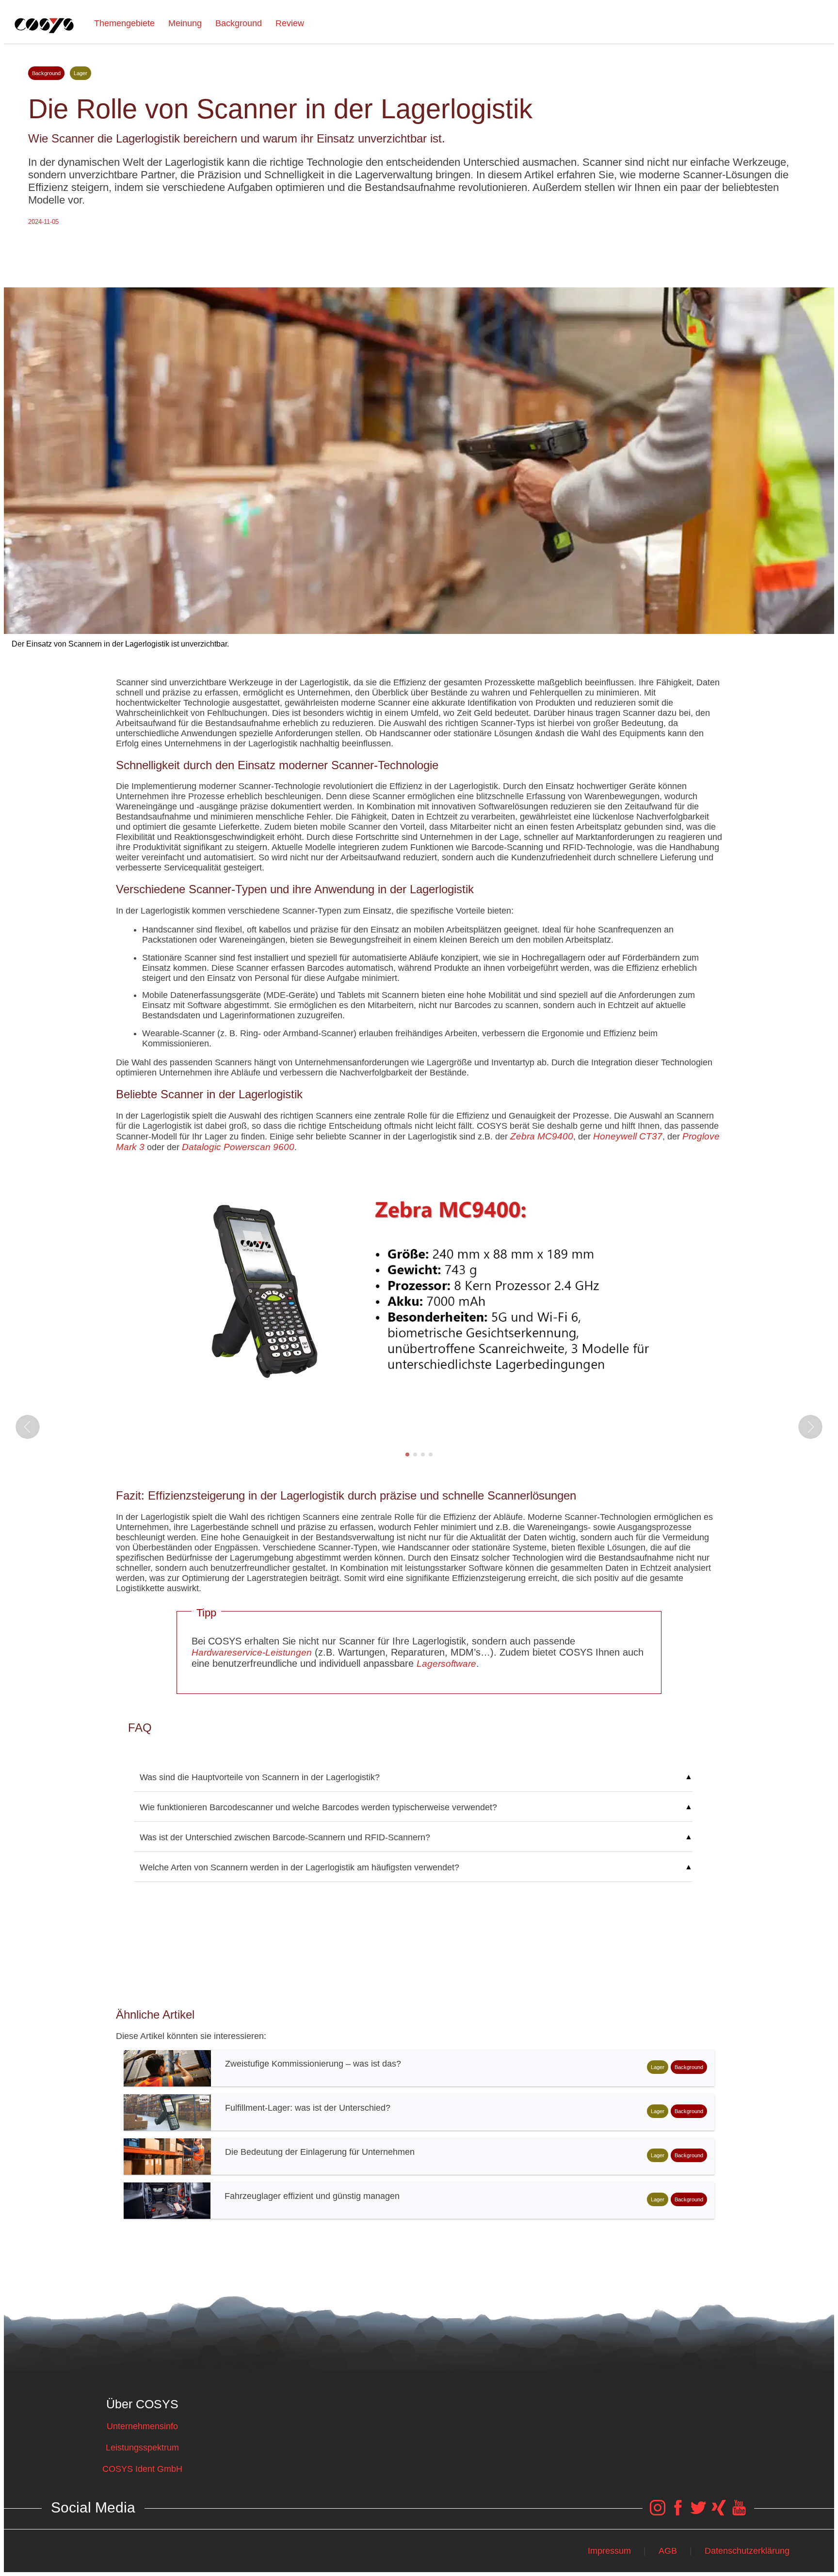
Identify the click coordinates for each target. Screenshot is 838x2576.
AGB (668, 2551)
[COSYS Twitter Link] (698, 2513)
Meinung (185, 23)
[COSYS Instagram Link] (658, 2513)
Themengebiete (124, 23)
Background (239, 23)
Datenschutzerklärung (747, 2551)
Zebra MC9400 (542, 1136)
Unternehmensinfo (142, 2426)
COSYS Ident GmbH (142, 2469)
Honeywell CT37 (628, 1136)
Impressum (609, 2551)
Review (290, 23)
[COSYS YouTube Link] (739, 2513)
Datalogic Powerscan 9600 (238, 1147)
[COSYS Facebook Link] (678, 2513)
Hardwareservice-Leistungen (252, 1652)
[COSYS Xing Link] (719, 2513)
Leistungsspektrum (142, 2448)
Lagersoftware (446, 1664)
